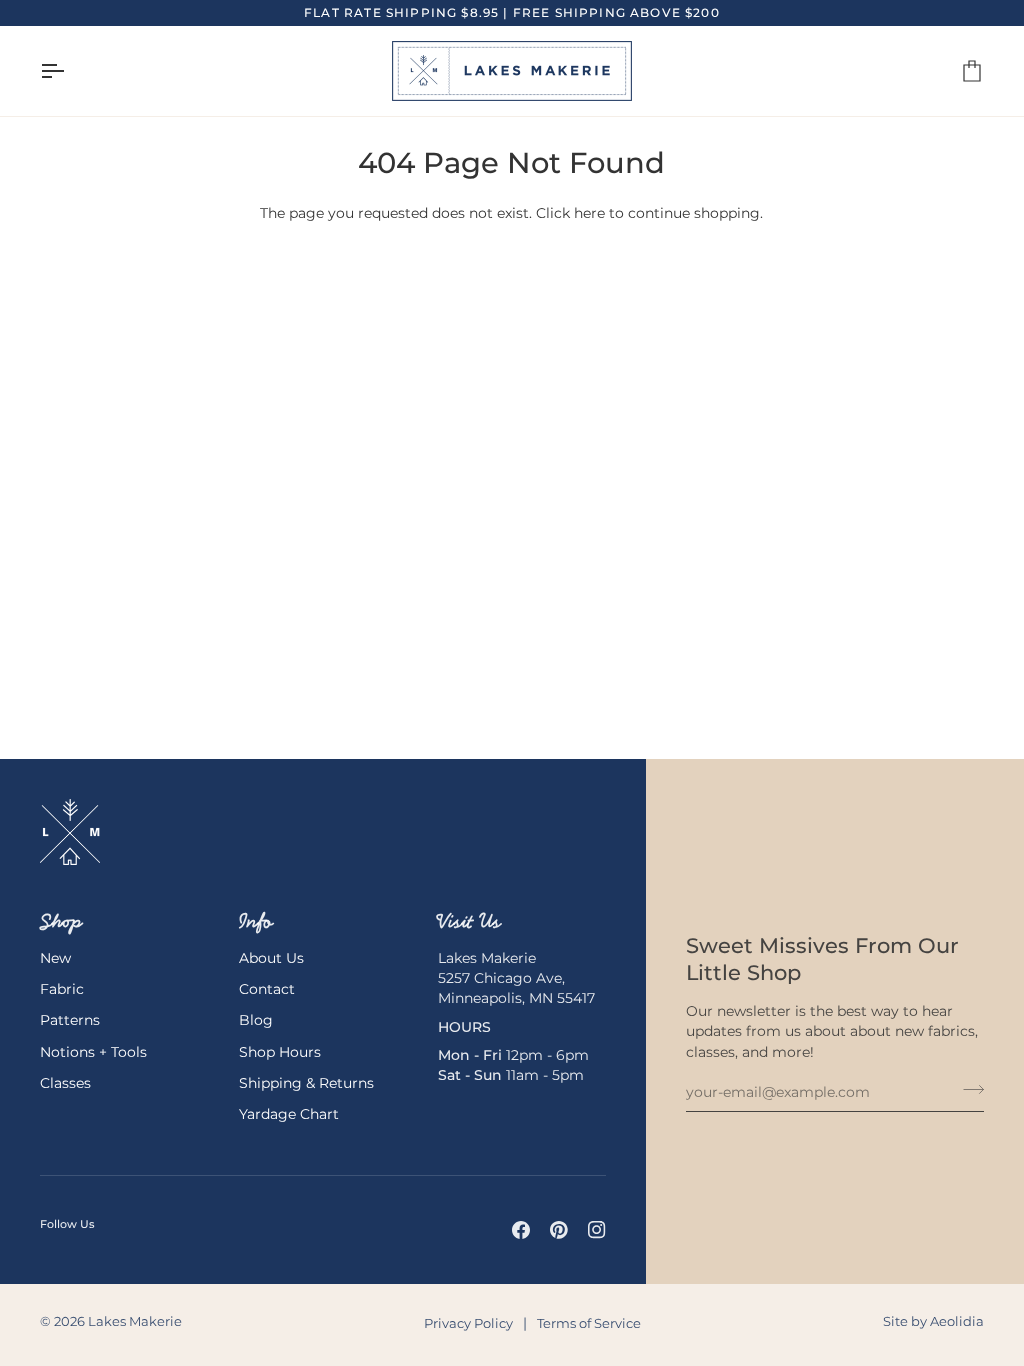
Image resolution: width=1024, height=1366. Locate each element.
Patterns (70, 1020)
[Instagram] (597, 1230)
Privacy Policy (468, 1323)
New (55, 958)
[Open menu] (70, 71)
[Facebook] (521, 1230)
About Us (271, 958)
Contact (267, 989)
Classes (65, 1083)
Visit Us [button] (469, 921)
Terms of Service (589, 1323)
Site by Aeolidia (933, 1321)
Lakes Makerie (135, 1321)
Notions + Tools (93, 1052)
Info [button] (256, 921)
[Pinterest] (559, 1230)
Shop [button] (61, 921)
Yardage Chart (289, 1114)
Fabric (62, 989)
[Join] (967, 1089)
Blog (256, 1020)
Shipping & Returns (306, 1083)
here (589, 213)
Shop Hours (280, 1052)
